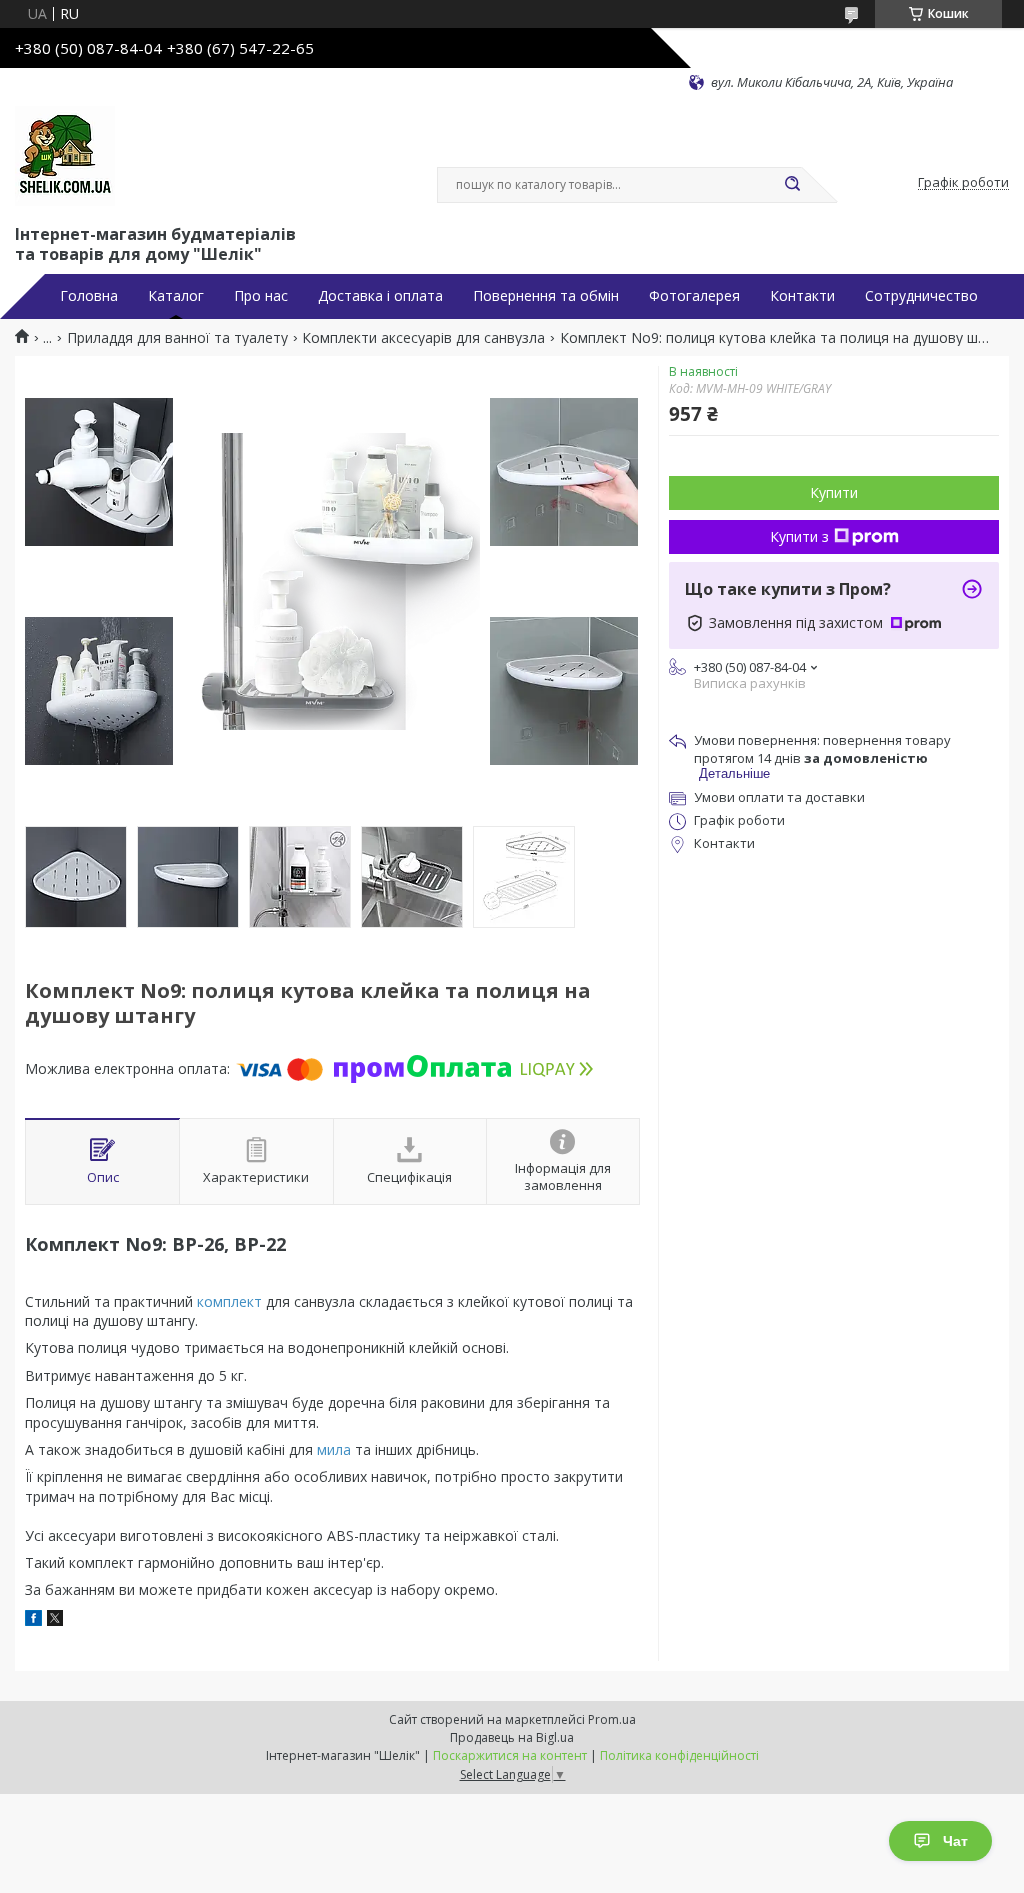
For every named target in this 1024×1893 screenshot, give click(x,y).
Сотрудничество (921, 296)
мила (334, 1449)
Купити (834, 492)
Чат (955, 1841)
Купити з (799, 536)
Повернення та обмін (546, 296)
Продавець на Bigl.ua (512, 1737)
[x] (55, 1620)
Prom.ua (612, 1719)
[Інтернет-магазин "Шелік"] (65, 156)
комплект (229, 1301)
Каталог (176, 296)
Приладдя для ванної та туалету (177, 338)
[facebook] (33, 1620)
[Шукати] (792, 185)
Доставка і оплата (380, 296)
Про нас (261, 296)
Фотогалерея (694, 296)
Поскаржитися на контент (510, 1755)
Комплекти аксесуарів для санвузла (423, 338)
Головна (89, 296)
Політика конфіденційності (679, 1755)
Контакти (802, 296)
